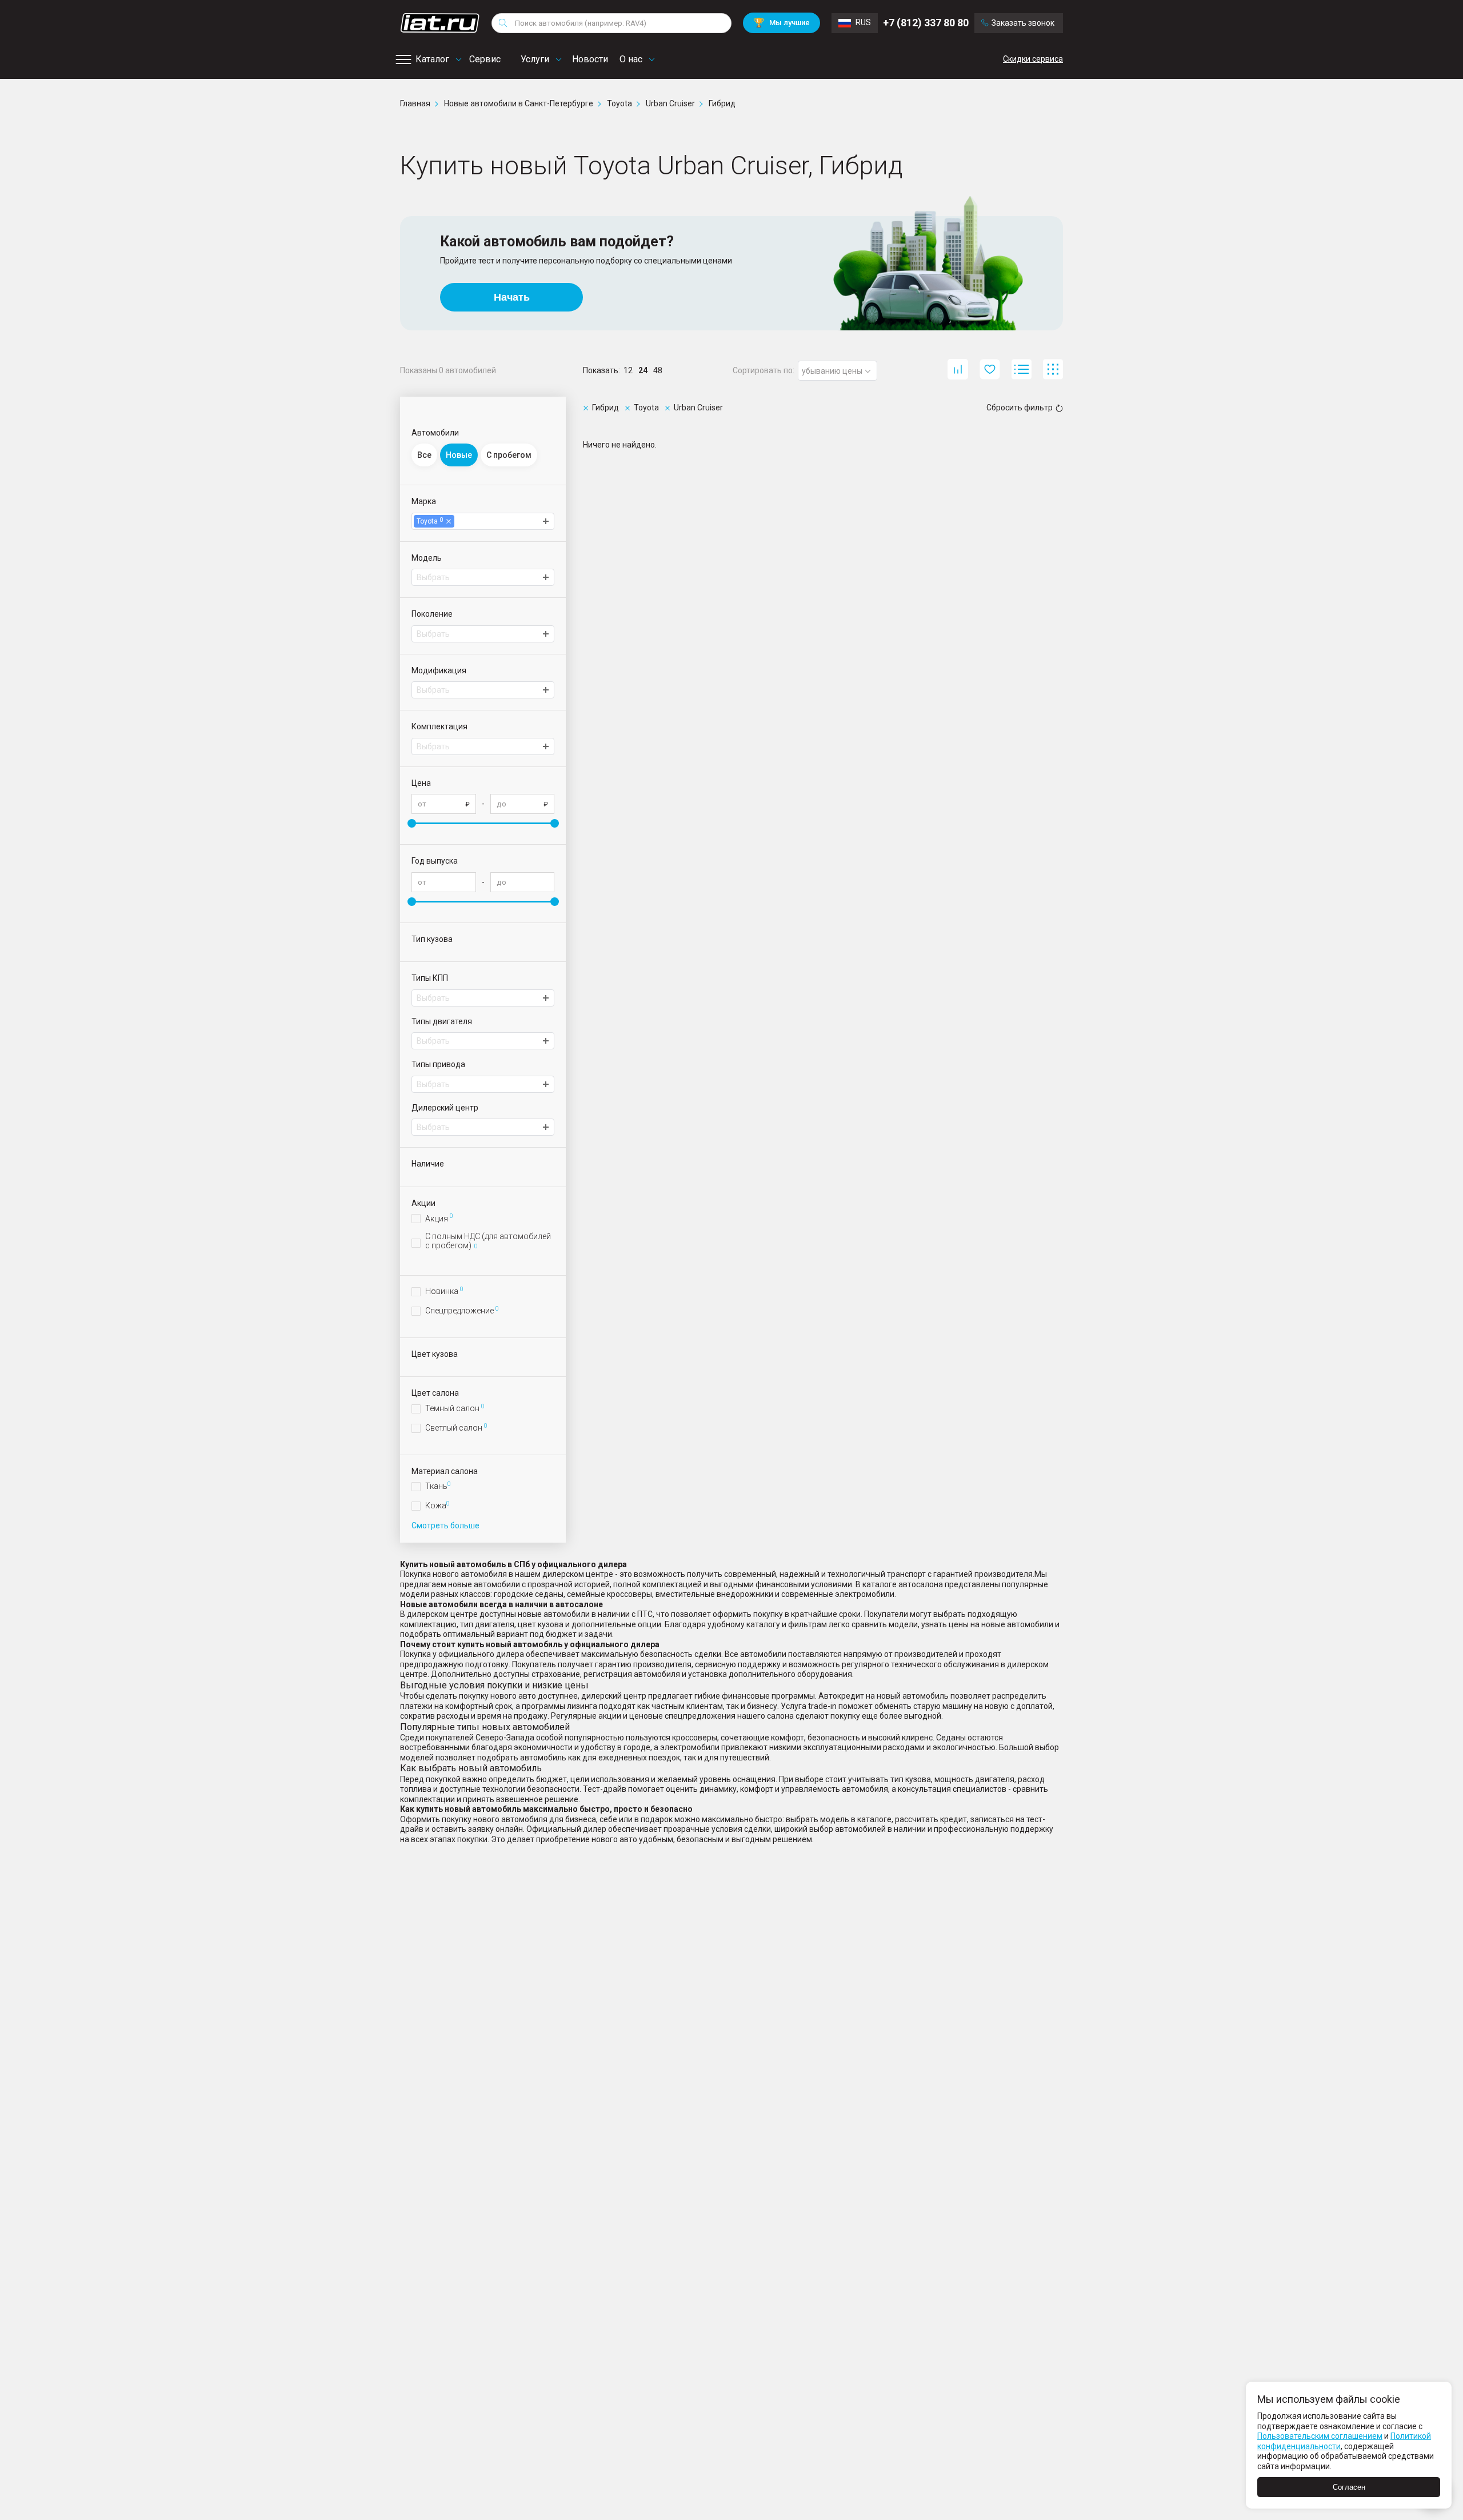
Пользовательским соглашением (1320, 2436)
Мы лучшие (782, 23)
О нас (631, 59)
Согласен (1349, 2487)
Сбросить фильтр (1020, 408)
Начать (512, 297)
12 (628, 370)
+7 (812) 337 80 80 (926, 23)
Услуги (535, 59)
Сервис (485, 59)
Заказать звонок (1023, 23)
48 (658, 370)
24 (643, 370)
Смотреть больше (445, 1525)
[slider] (412, 823)
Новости (590, 59)
